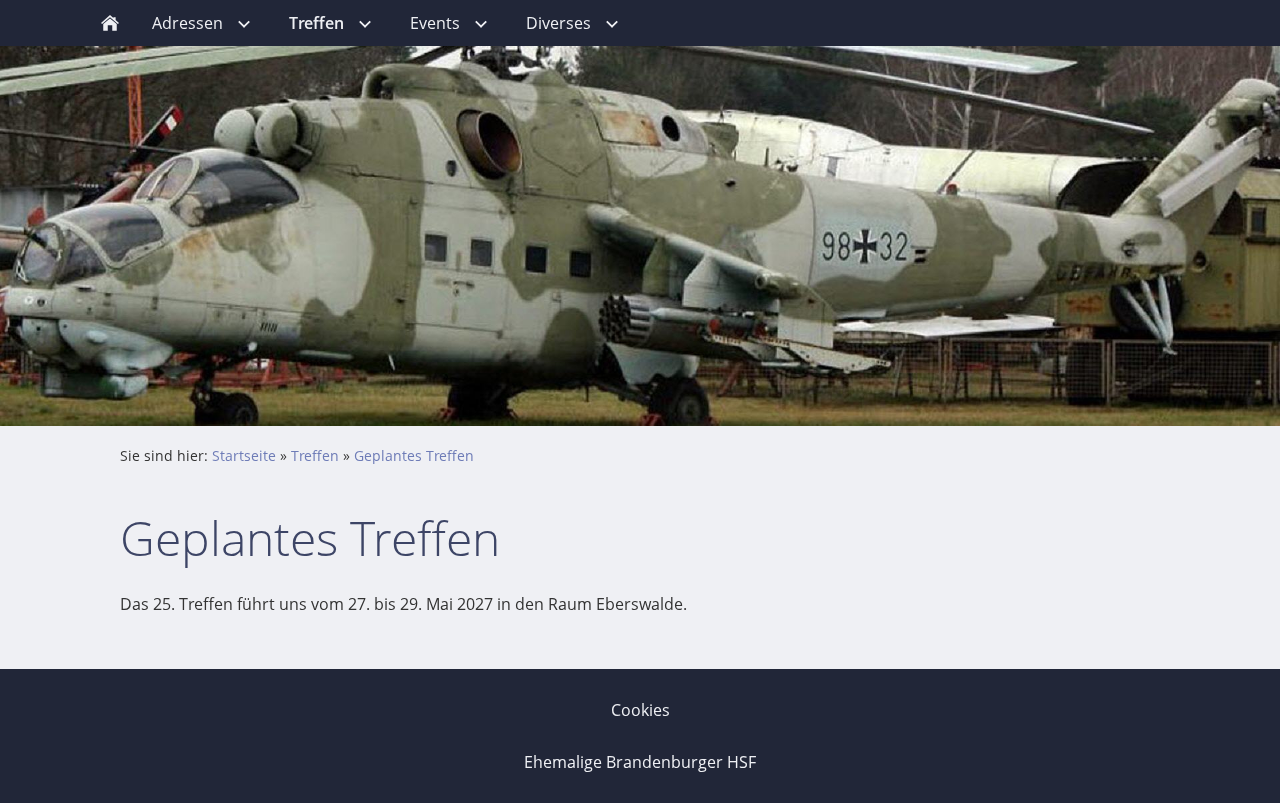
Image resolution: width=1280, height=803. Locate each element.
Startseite (244, 455)
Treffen (315, 455)
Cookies (640, 710)
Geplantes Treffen (414, 455)
